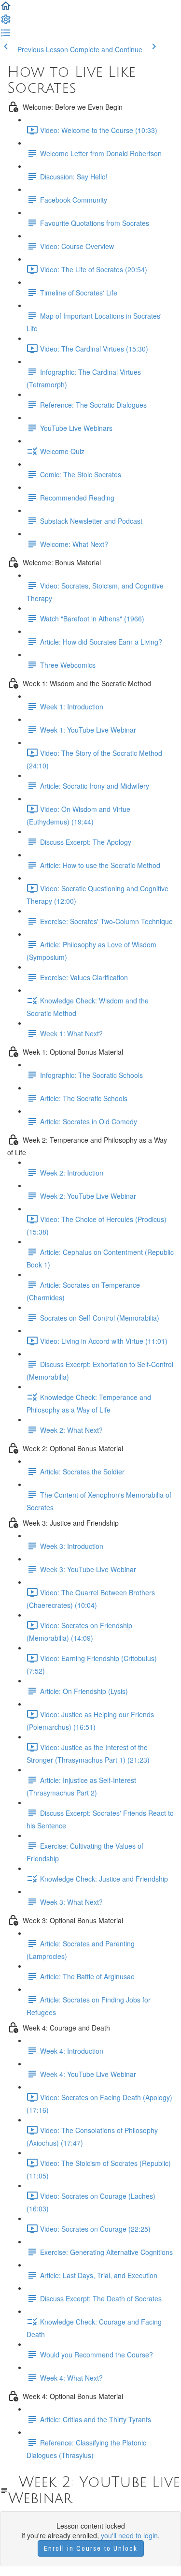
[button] (6, 9)
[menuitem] (6, 22)
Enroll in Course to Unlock (91, 2548)
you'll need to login (129, 2535)
